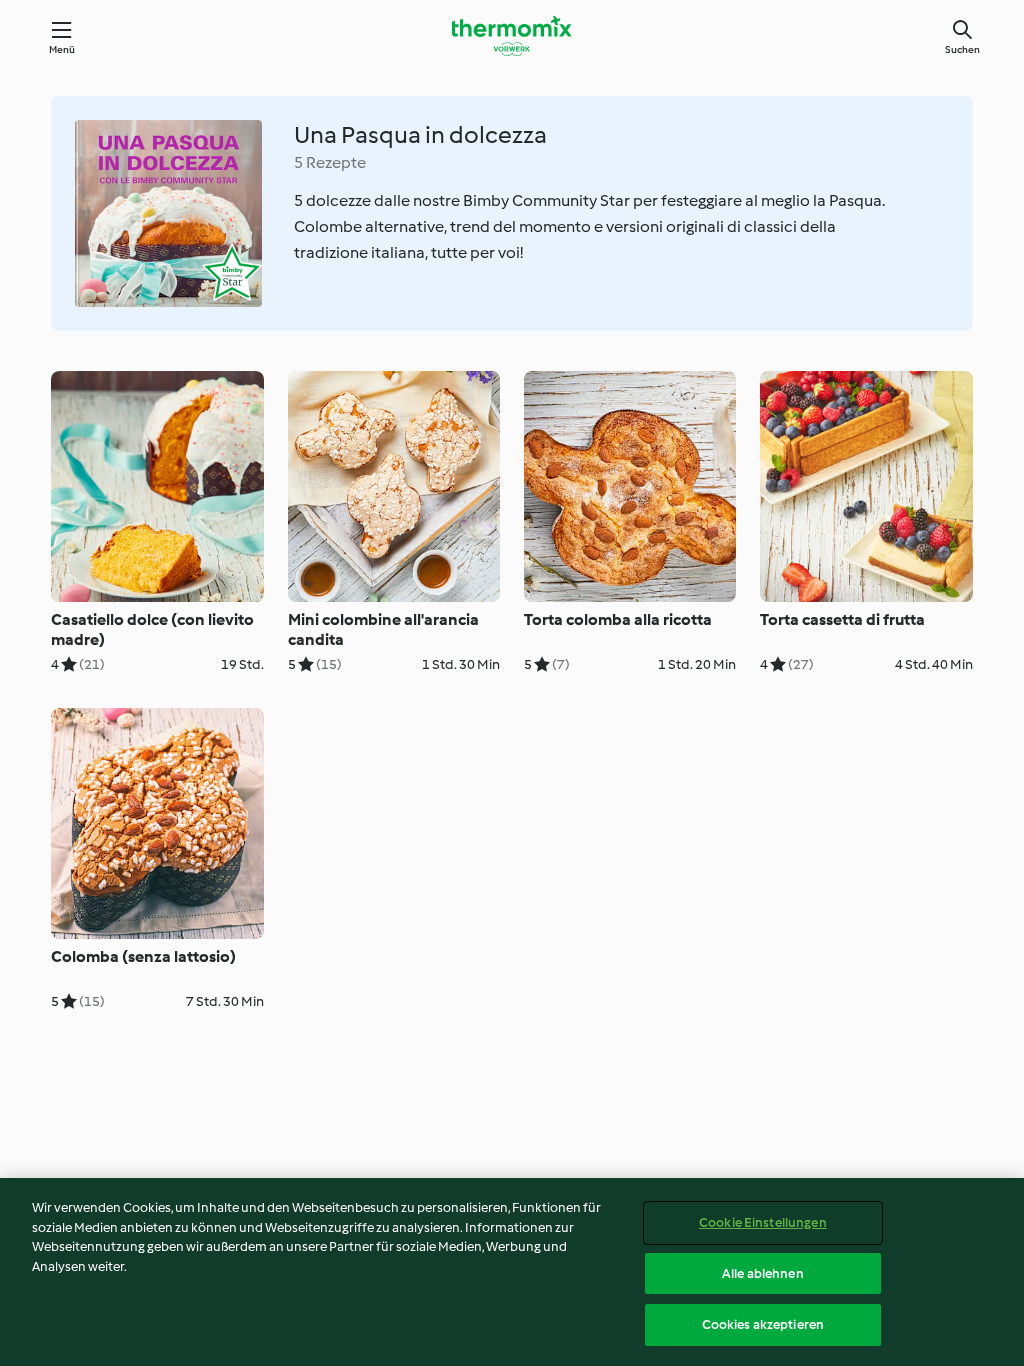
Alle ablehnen (763, 1273)
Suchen (962, 49)
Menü (62, 49)
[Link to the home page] (512, 36)
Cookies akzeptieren (763, 1324)
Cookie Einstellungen (763, 1222)
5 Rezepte (330, 162)
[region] (512, 1272)
